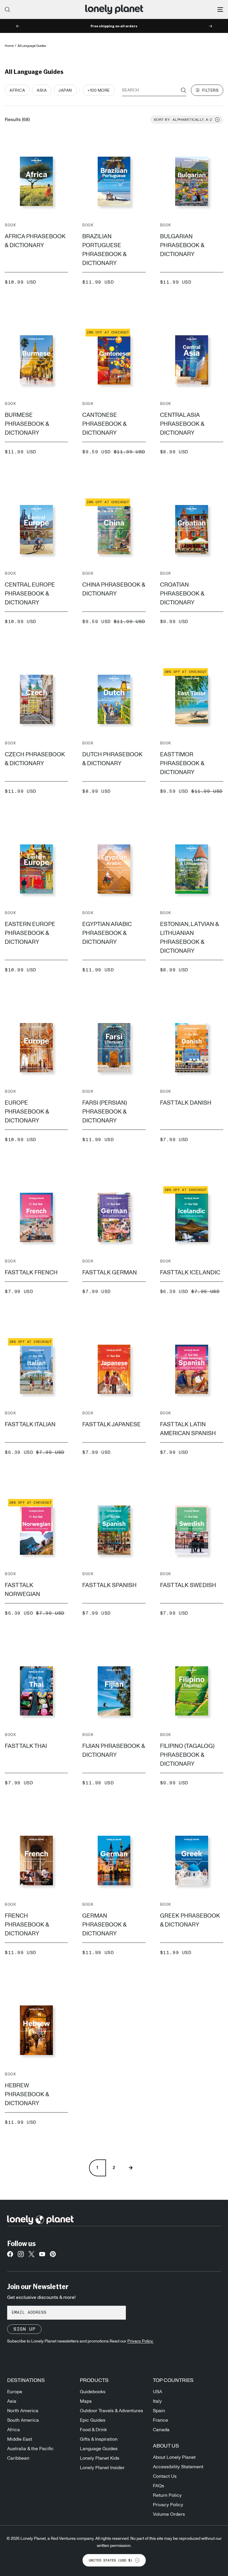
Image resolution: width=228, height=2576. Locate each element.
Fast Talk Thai (26, 1746)
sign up (24, 2329)
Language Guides (99, 2449)
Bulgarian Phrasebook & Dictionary (182, 245)
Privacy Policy (168, 2505)
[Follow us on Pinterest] (53, 2256)
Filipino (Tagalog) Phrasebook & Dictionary (187, 1755)
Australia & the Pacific (30, 2449)
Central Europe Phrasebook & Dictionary (30, 594)
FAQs (159, 2486)
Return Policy (167, 2495)
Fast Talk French (31, 1273)
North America (23, 2411)
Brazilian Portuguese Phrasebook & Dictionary (104, 250)
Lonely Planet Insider (102, 2468)
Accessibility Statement (178, 2467)
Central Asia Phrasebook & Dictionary (182, 424)
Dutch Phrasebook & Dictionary (112, 759)
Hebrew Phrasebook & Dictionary (27, 2094)
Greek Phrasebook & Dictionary (190, 1920)
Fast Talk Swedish (188, 1585)
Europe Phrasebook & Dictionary (27, 1112)
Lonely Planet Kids (100, 2458)
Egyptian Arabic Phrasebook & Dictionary (107, 933)
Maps (86, 2401)
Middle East (20, 2439)
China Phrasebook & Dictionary (114, 589)
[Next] (131, 2168)
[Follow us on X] (31, 2256)
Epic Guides (93, 2420)
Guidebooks (93, 2392)
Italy (157, 2401)
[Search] (7, 9)
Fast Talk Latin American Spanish (188, 1429)
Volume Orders (169, 2514)
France (160, 2420)
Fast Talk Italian (30, 1424)
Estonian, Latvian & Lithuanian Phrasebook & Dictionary (189, 938)
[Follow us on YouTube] (42, 2256)
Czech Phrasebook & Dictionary (35, 759)
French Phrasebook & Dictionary (27, 1925)
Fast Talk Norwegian (22, 1590)
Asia (12, 2401)
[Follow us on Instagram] (21, 2256)
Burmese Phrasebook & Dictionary (27, 424)
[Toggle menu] (220, 9)
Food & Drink (93, 2430)
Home (9, 46)
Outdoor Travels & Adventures (111, 2411)
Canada (161, 2430)
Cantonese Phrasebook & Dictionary (104, 424)
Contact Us (165, 2476)
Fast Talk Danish (186, 1103)
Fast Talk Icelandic (190, 1273)
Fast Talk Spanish (109, 1585)
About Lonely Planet (174, 2457)
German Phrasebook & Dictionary (104, 1925)
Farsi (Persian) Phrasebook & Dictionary (104, 1112)
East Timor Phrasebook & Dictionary (182, 763)
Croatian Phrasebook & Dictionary (182, 594)
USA (157, 2392)
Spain (159, 2411)
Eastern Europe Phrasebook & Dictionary (30, 933)
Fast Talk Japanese (111, 1424)
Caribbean (18, 2458)
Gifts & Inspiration (99, 2439)
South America (23, 2420)
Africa (14, 2430)
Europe (15, 2392)
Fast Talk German (110, 1273)
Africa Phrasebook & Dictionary (35, 241)
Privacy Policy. (140, 2341)
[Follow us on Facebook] (10, 2256)
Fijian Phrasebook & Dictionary (114, 1751)
